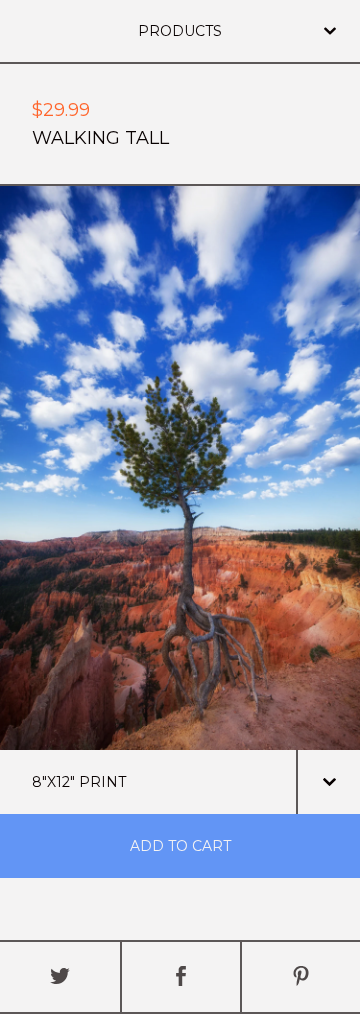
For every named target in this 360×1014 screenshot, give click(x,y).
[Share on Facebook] (181, 977)
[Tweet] (60, 977)
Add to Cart (180, 846)
